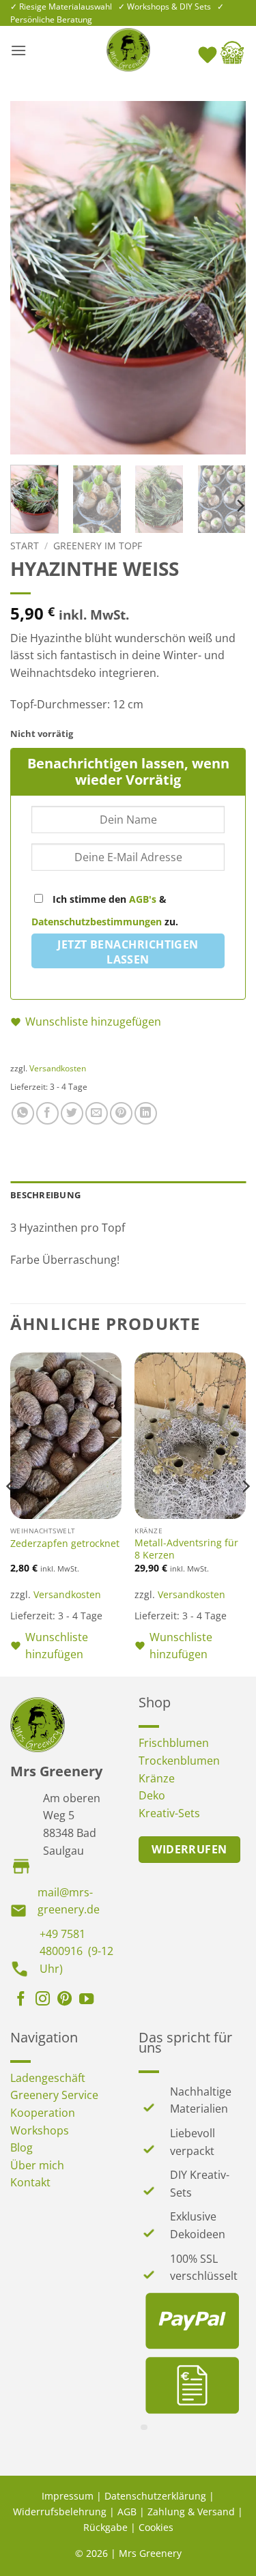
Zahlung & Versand (191, 2512)
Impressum (68, 2496)
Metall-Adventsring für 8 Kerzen (186, 1549)
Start (25, 546)
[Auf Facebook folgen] (21, 2000)
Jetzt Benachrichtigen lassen (128, 952)
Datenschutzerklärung (155, 2496)
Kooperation (43, 2113)
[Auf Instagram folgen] (43, 2000)
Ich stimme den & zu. (105, 910)
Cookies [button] (156, 2527)
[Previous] (32, 278)
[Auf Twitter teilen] (72, 1113)
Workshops (40, 2130)
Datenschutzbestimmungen (97, 922)
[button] (18, 50)
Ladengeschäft (48, 2078)
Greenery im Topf (98, 546)
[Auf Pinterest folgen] (65, 2000)
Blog (22, 2147)
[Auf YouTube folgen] (86, 2000)
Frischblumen (174, 1743)
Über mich (37, 2165)
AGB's (143, 899)
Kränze (157, 1778)
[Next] (224, 278)
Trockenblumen (179, 1761)
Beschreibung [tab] (45, 1195)
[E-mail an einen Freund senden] (97, 1113)
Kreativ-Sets (169, 1813)
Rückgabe (105, 2527)
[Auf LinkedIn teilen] (146, 1113)
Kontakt (30, 2182)
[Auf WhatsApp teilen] (23, 1113)
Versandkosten (58, 1068)
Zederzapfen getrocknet (65, 1544)
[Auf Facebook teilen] (47, 1113)
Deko (152, 1795)
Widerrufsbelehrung (60, 2512)
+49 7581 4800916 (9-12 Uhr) (76, 1951)
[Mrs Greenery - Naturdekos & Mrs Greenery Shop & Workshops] (128, 50)
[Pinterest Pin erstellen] (121, 1113)
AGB (127, 2512)
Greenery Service (54, 2095)
